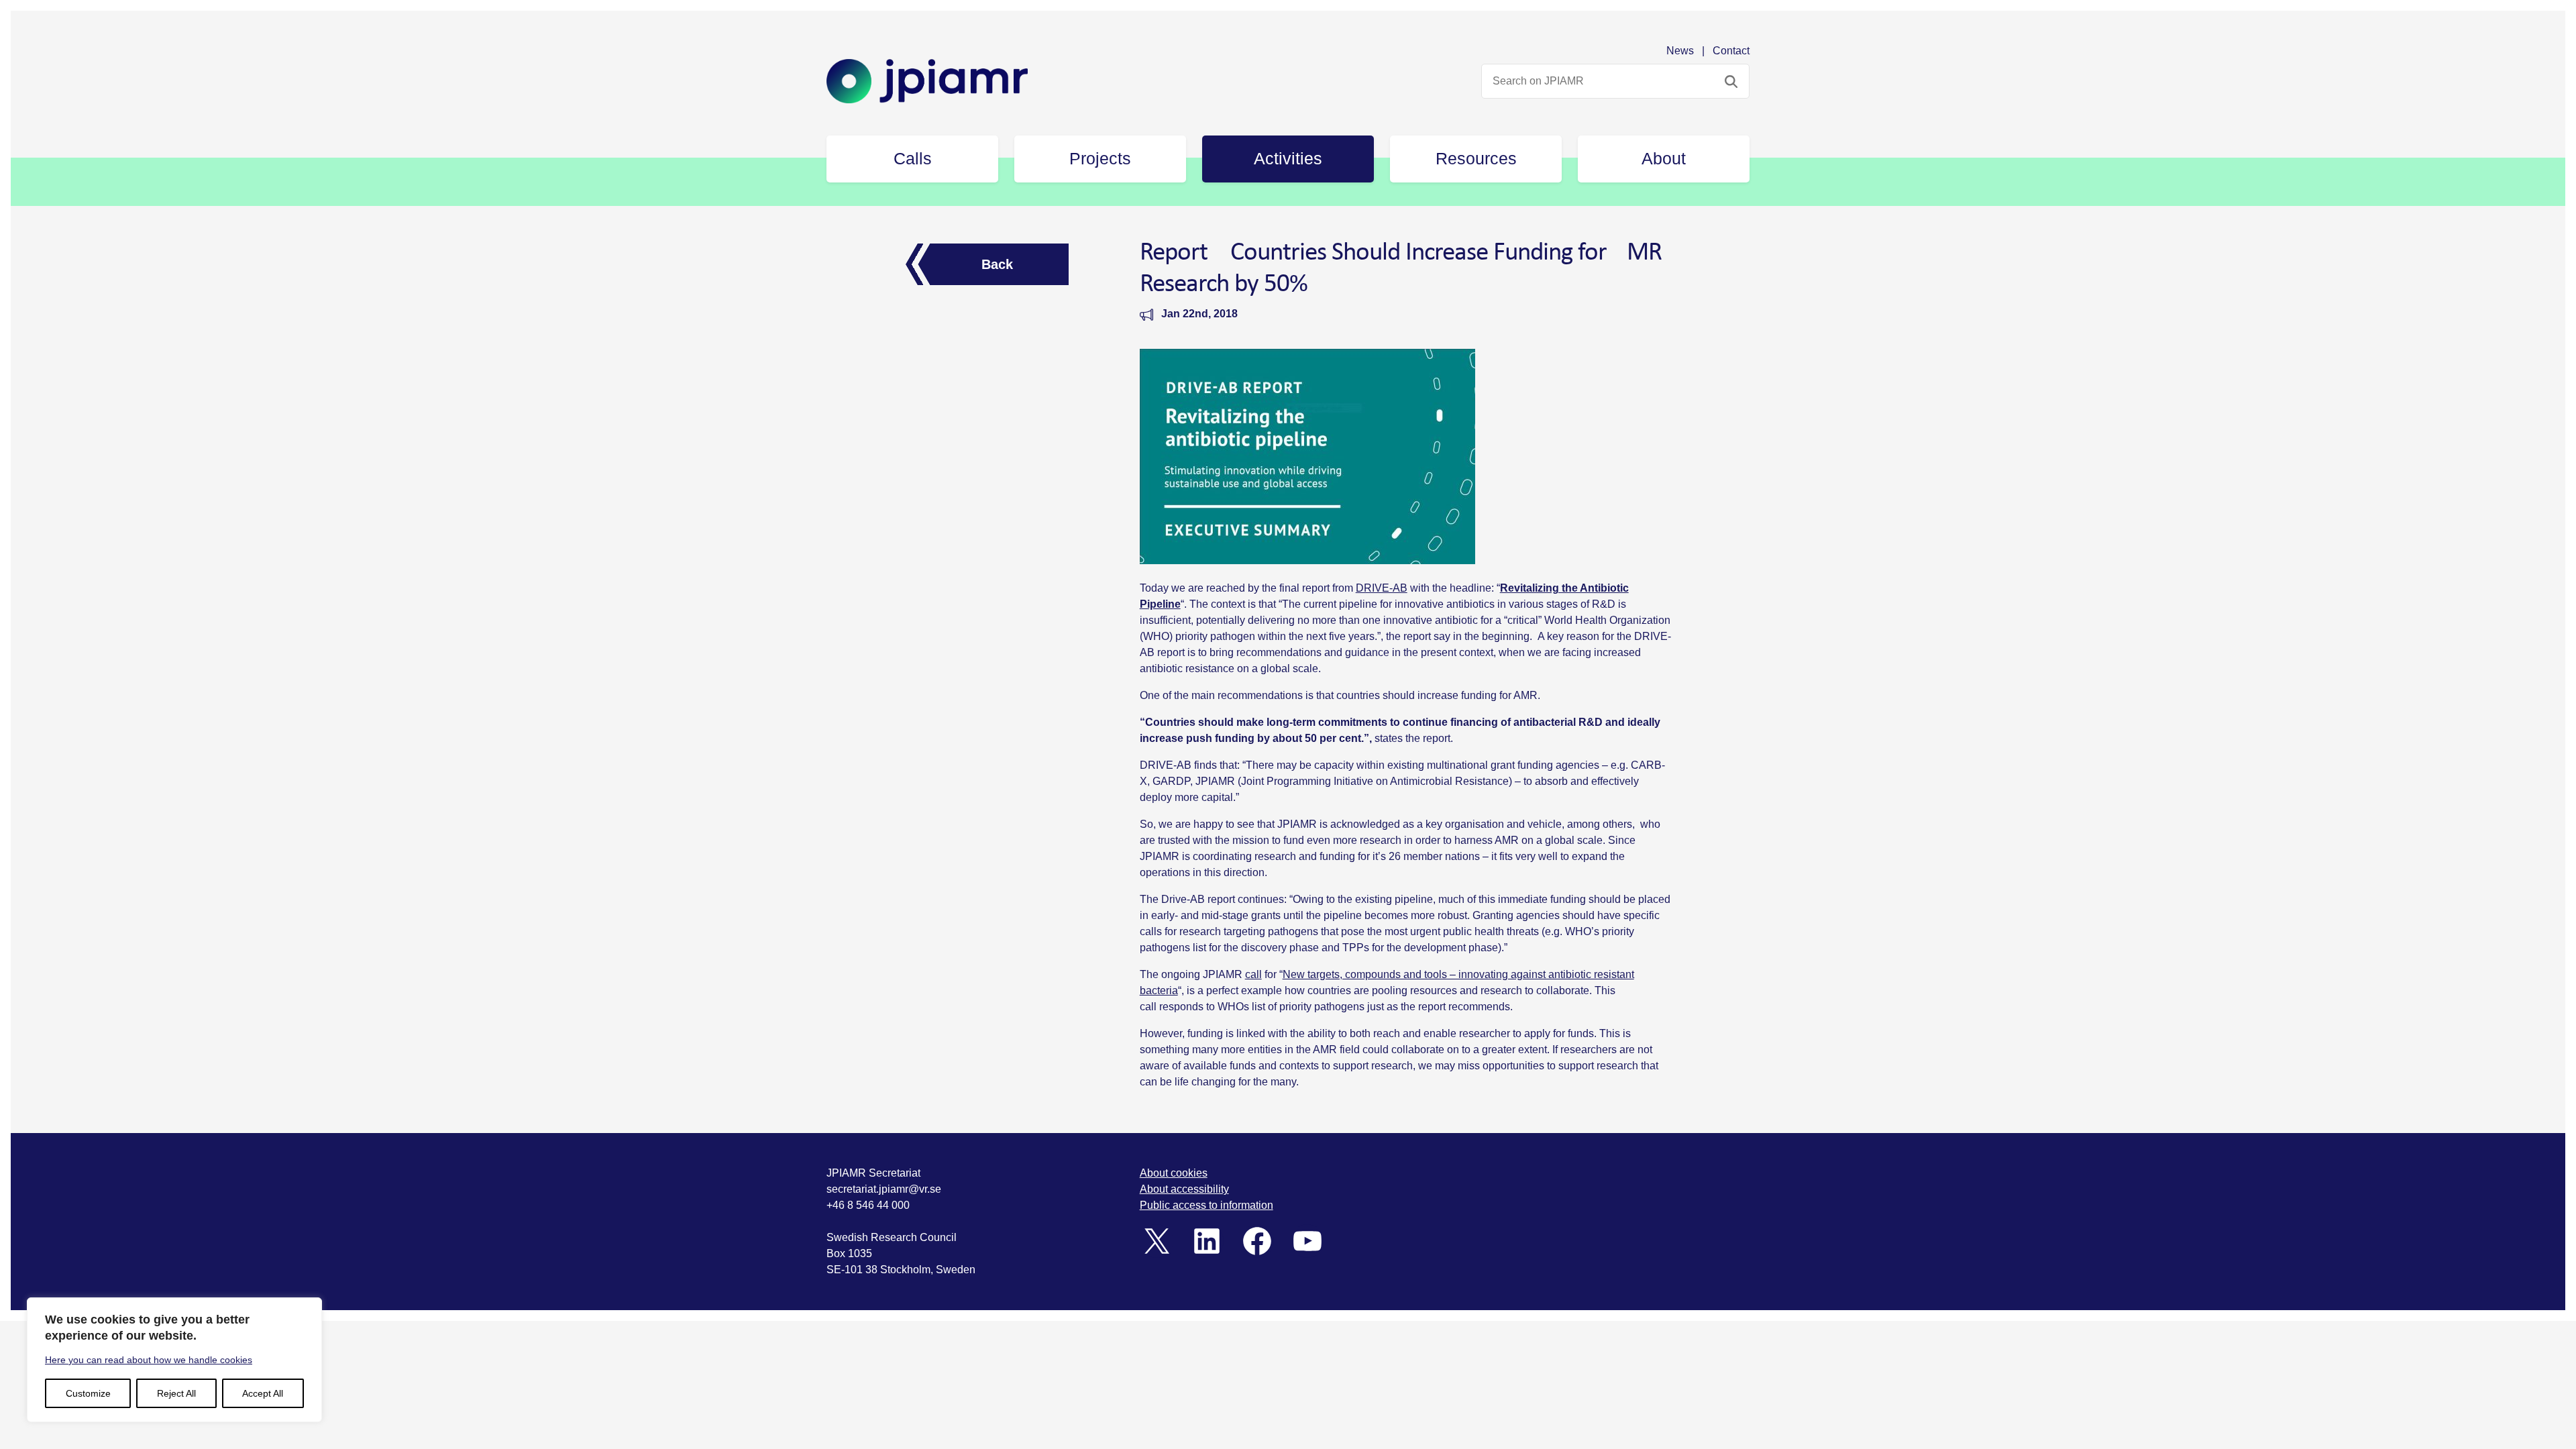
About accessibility (1184, 1189)
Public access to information (1206, 1205)
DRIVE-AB (1382, 588)
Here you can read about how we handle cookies (149, 1360)
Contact (1731, 51)
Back (997, 264)
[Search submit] (1731, 81)
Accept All (263, 1393)
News (1680, 51)
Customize (88, 1393)
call (1253, 974)
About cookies (1174, 1173)
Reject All (176, 1393)
